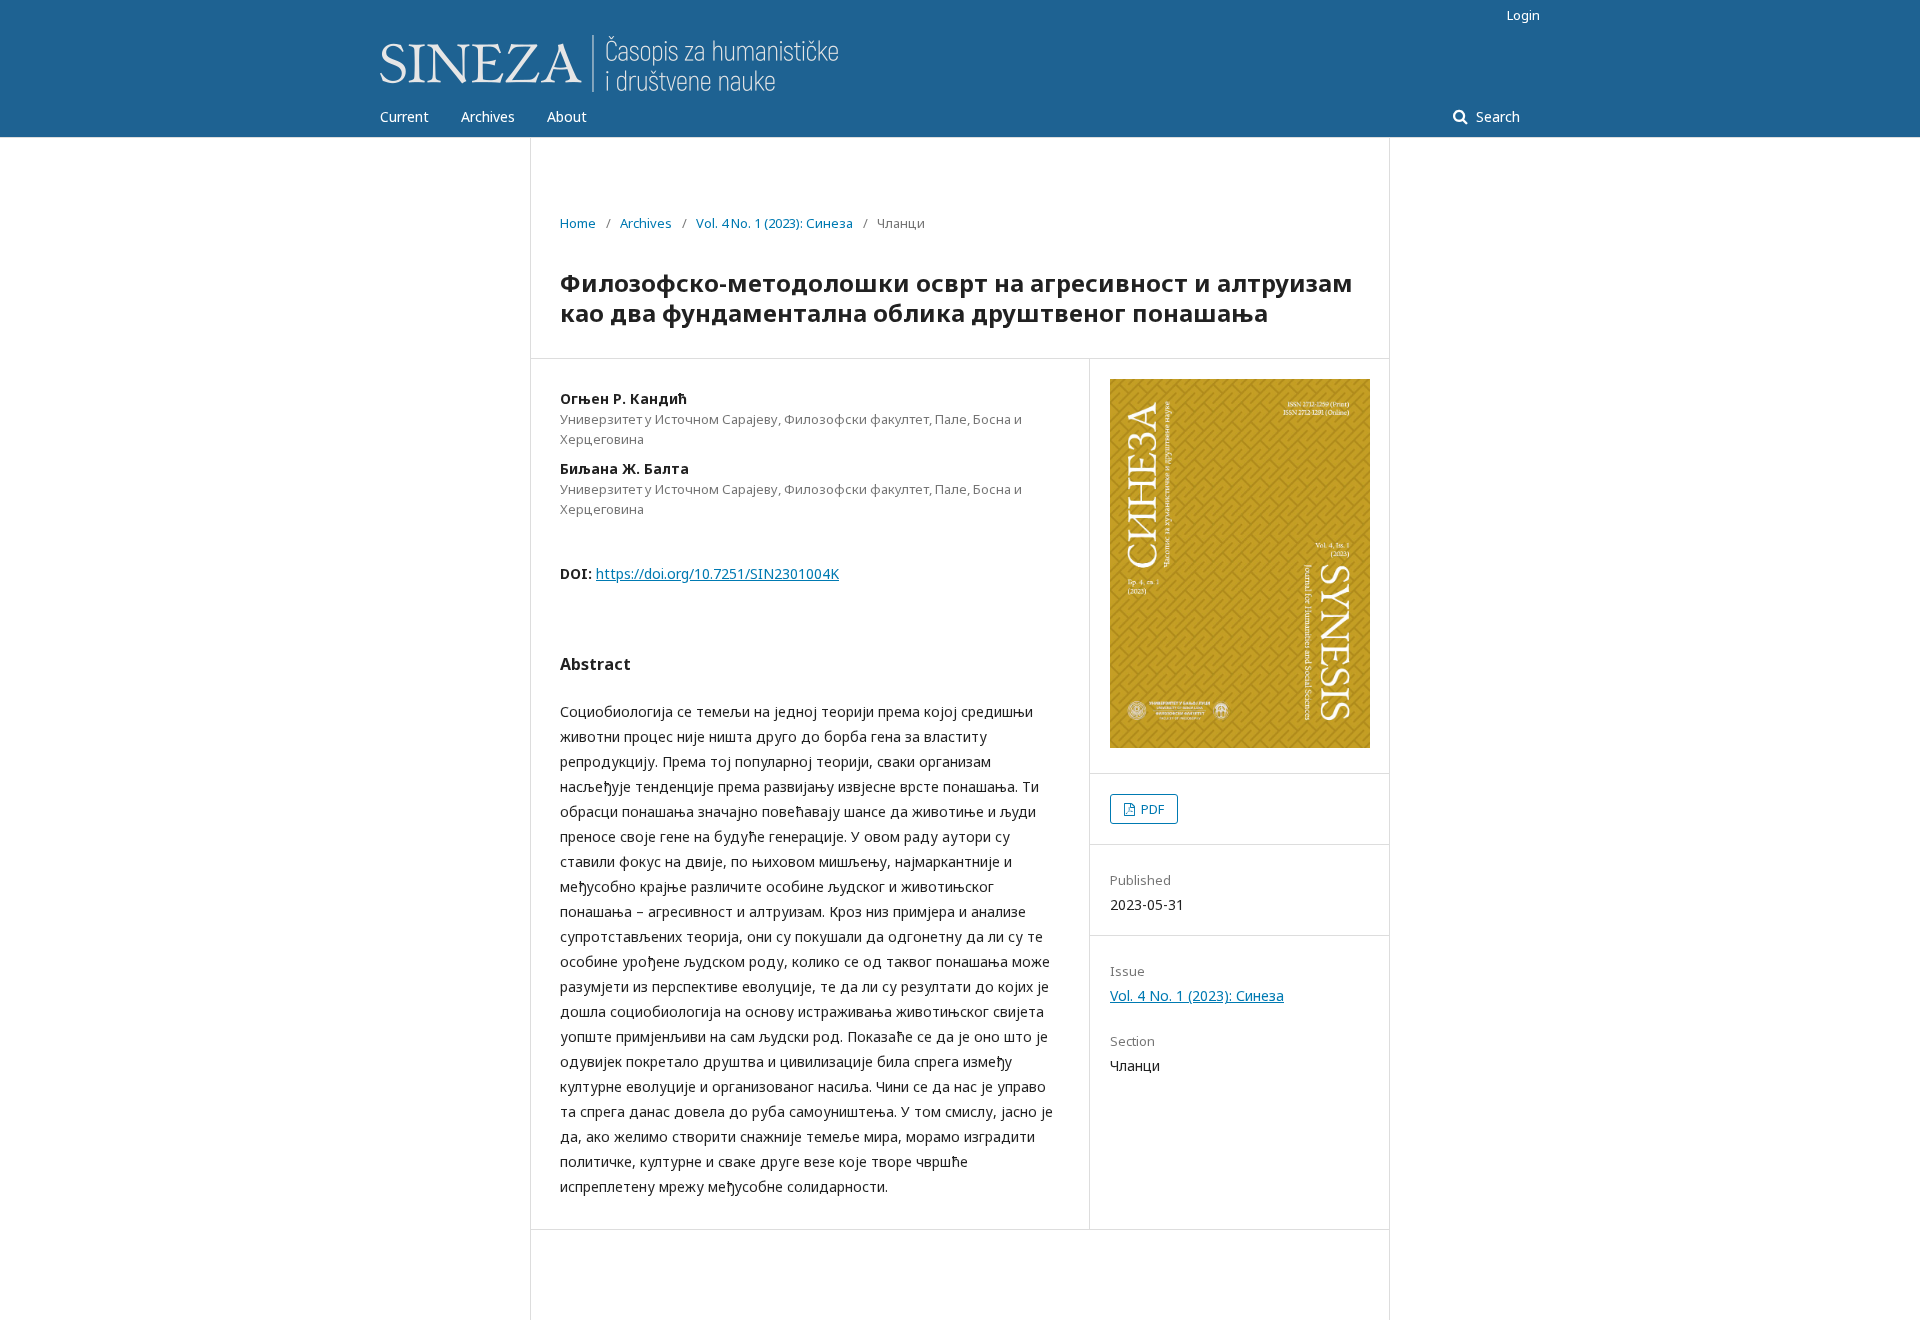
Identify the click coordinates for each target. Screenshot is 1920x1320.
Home (578, 223)
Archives (488, 116)
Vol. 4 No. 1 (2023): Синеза (774, 223)
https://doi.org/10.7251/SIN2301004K (717, 573)
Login (1523, 15)
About (567, 116)
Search (1496, 116)
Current (404, 116)
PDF (1151, 809)
